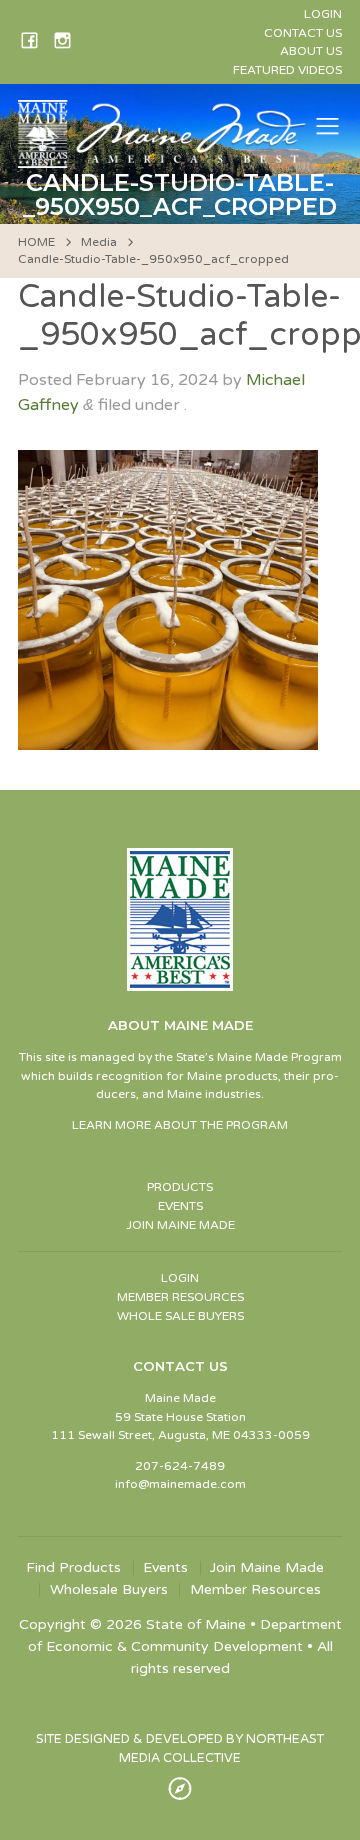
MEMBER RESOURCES (180, 1297)
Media (99, 242)
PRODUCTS (180, 1187)
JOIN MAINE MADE (180, 1225)
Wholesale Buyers (109, 1590)
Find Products (73, 1568)
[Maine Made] (163, 158)
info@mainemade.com (180, 1484)
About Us (311, 51)
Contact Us (303, 33)
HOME (36, 242)
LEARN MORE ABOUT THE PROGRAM (180, 1125)
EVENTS (180, 1206)
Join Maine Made (267, 1568)
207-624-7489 (180, 1466)
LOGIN (180, 1278)
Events (165, 1568)
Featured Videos (287, 70)
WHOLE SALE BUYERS (180, 1316)
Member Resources (255, 1590)
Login (323, 14)
